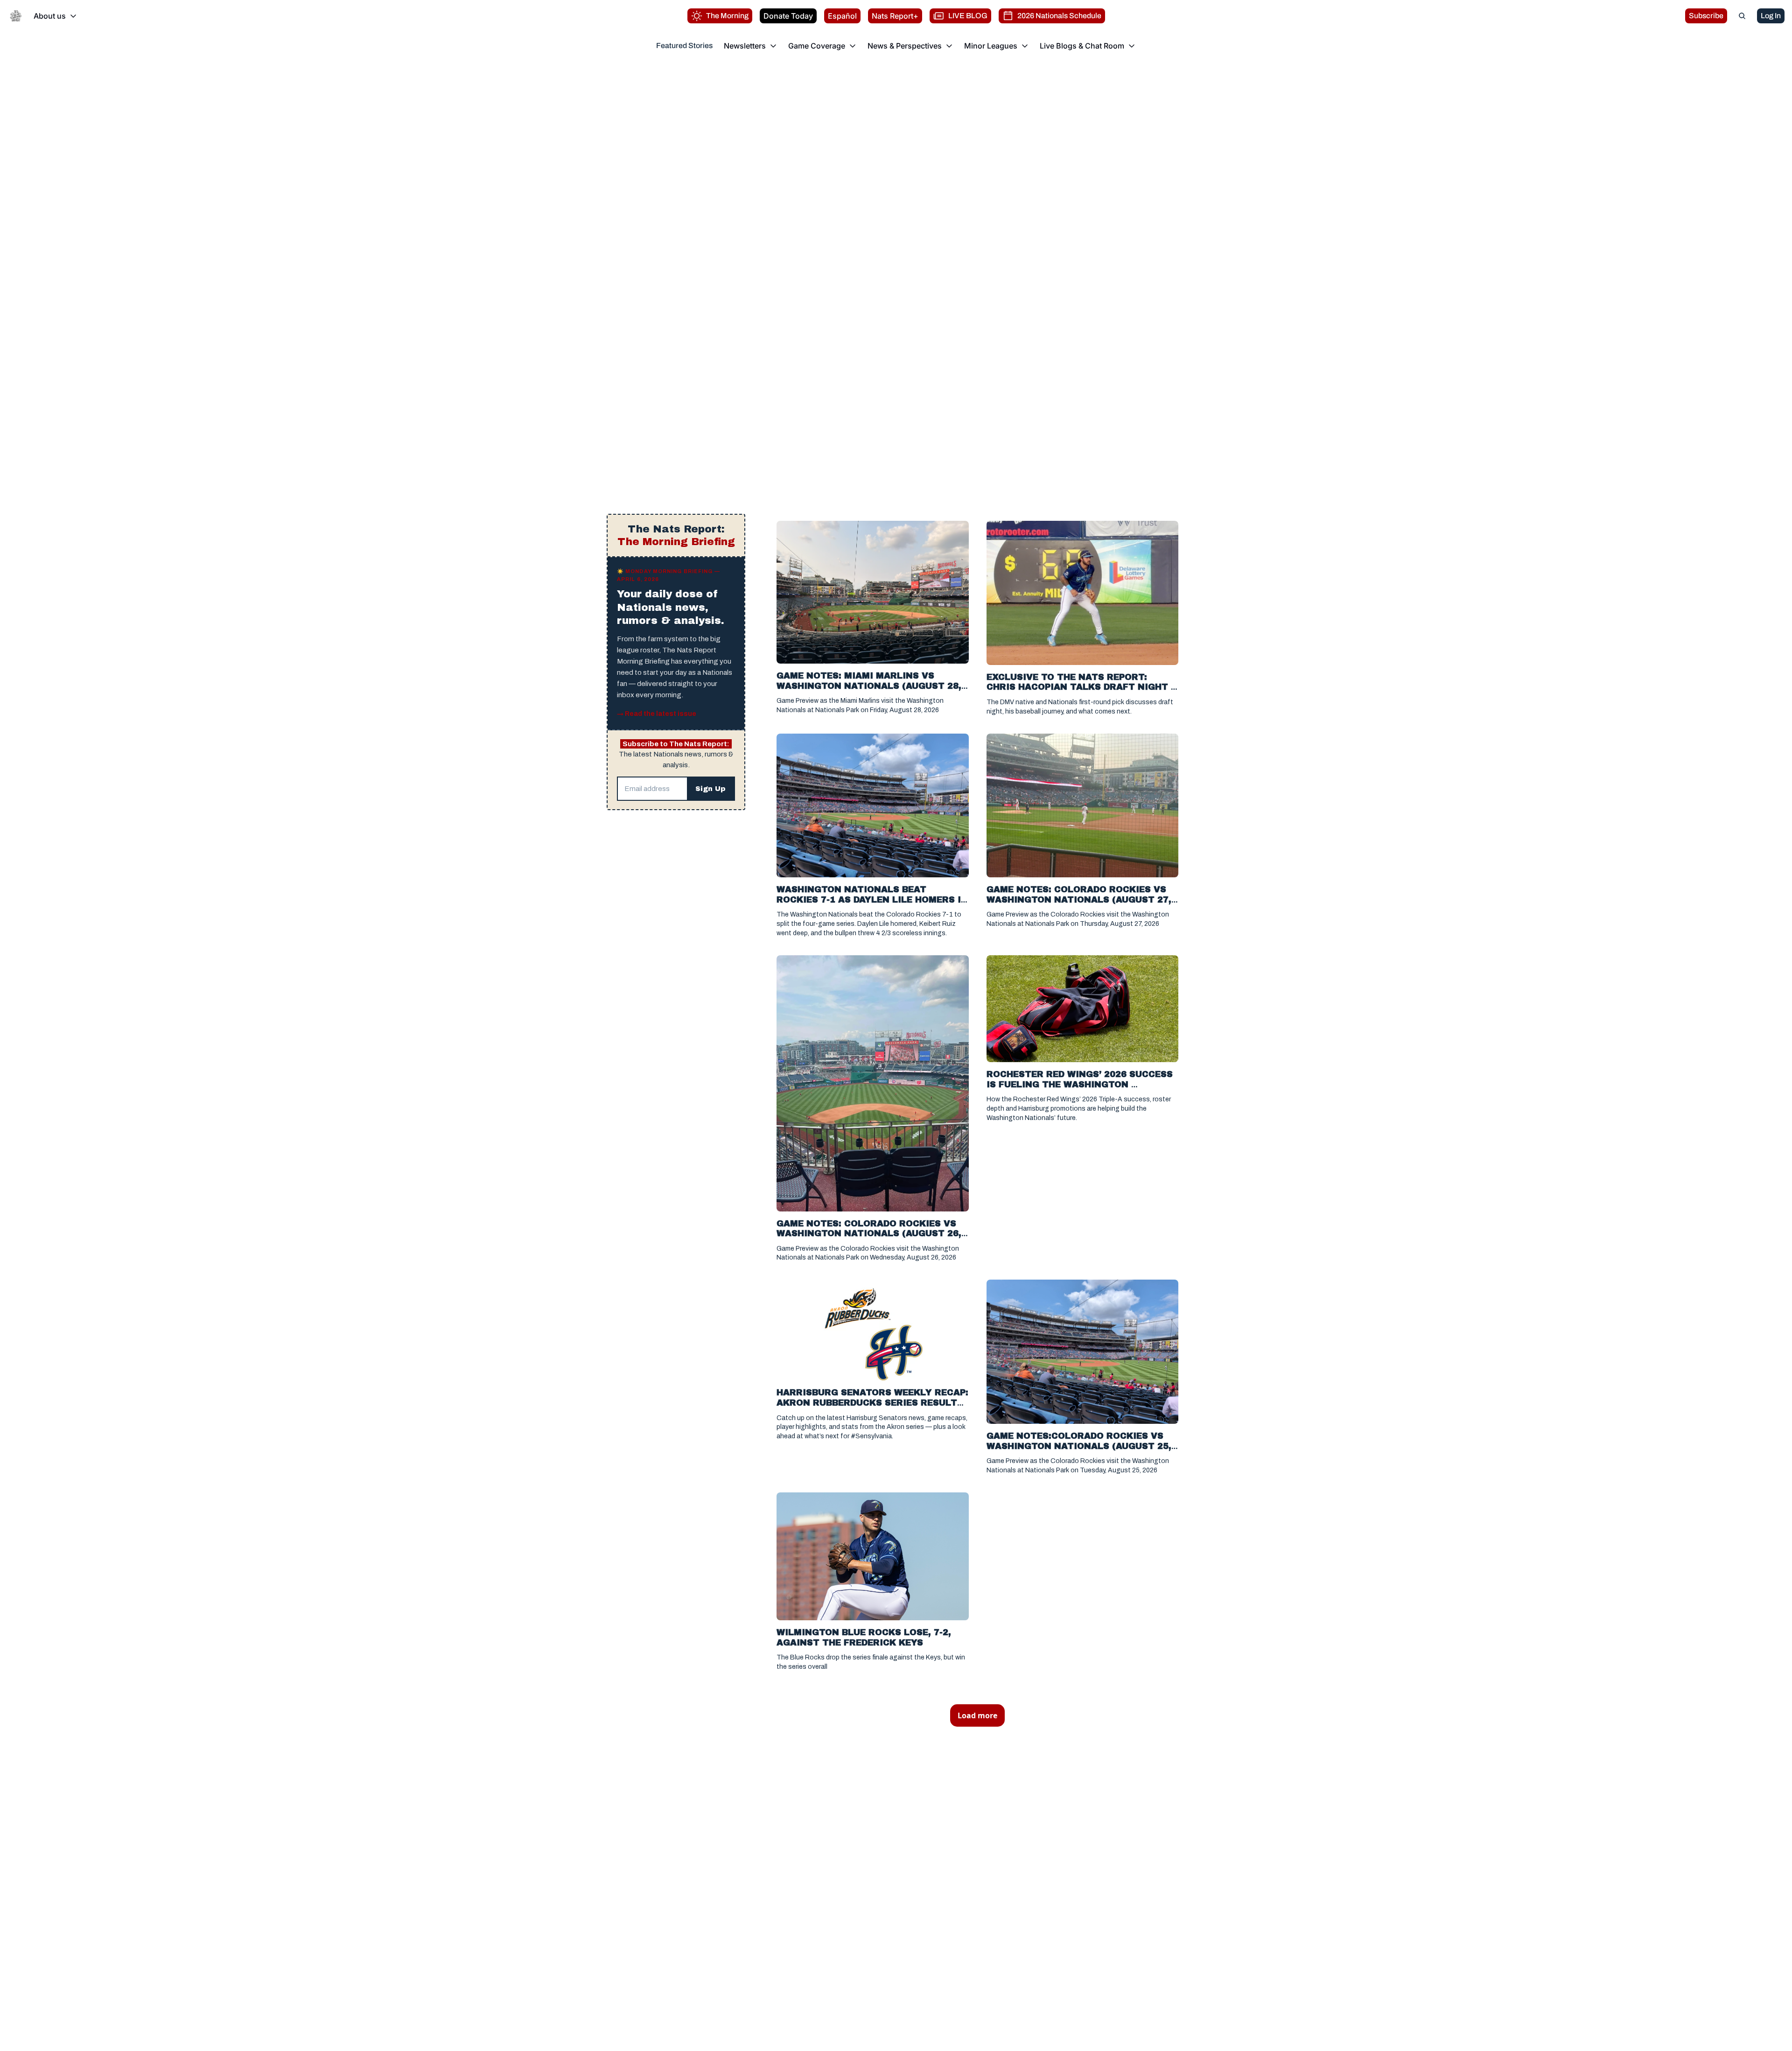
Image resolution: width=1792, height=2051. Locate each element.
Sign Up (710, 789)
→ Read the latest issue (657, 714)
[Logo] (16, 16)
